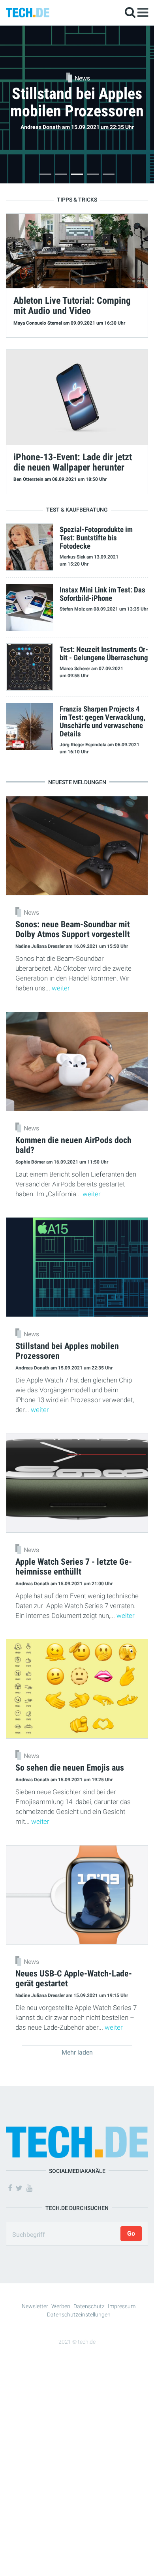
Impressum (122, 2306)
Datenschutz (89, 2306)
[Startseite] (28, 12)
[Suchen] (130, 12)
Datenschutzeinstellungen (79, 2314)
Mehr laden (77, 2052)
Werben (61, 2306)
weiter (61, 988)
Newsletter (35, 2306)
